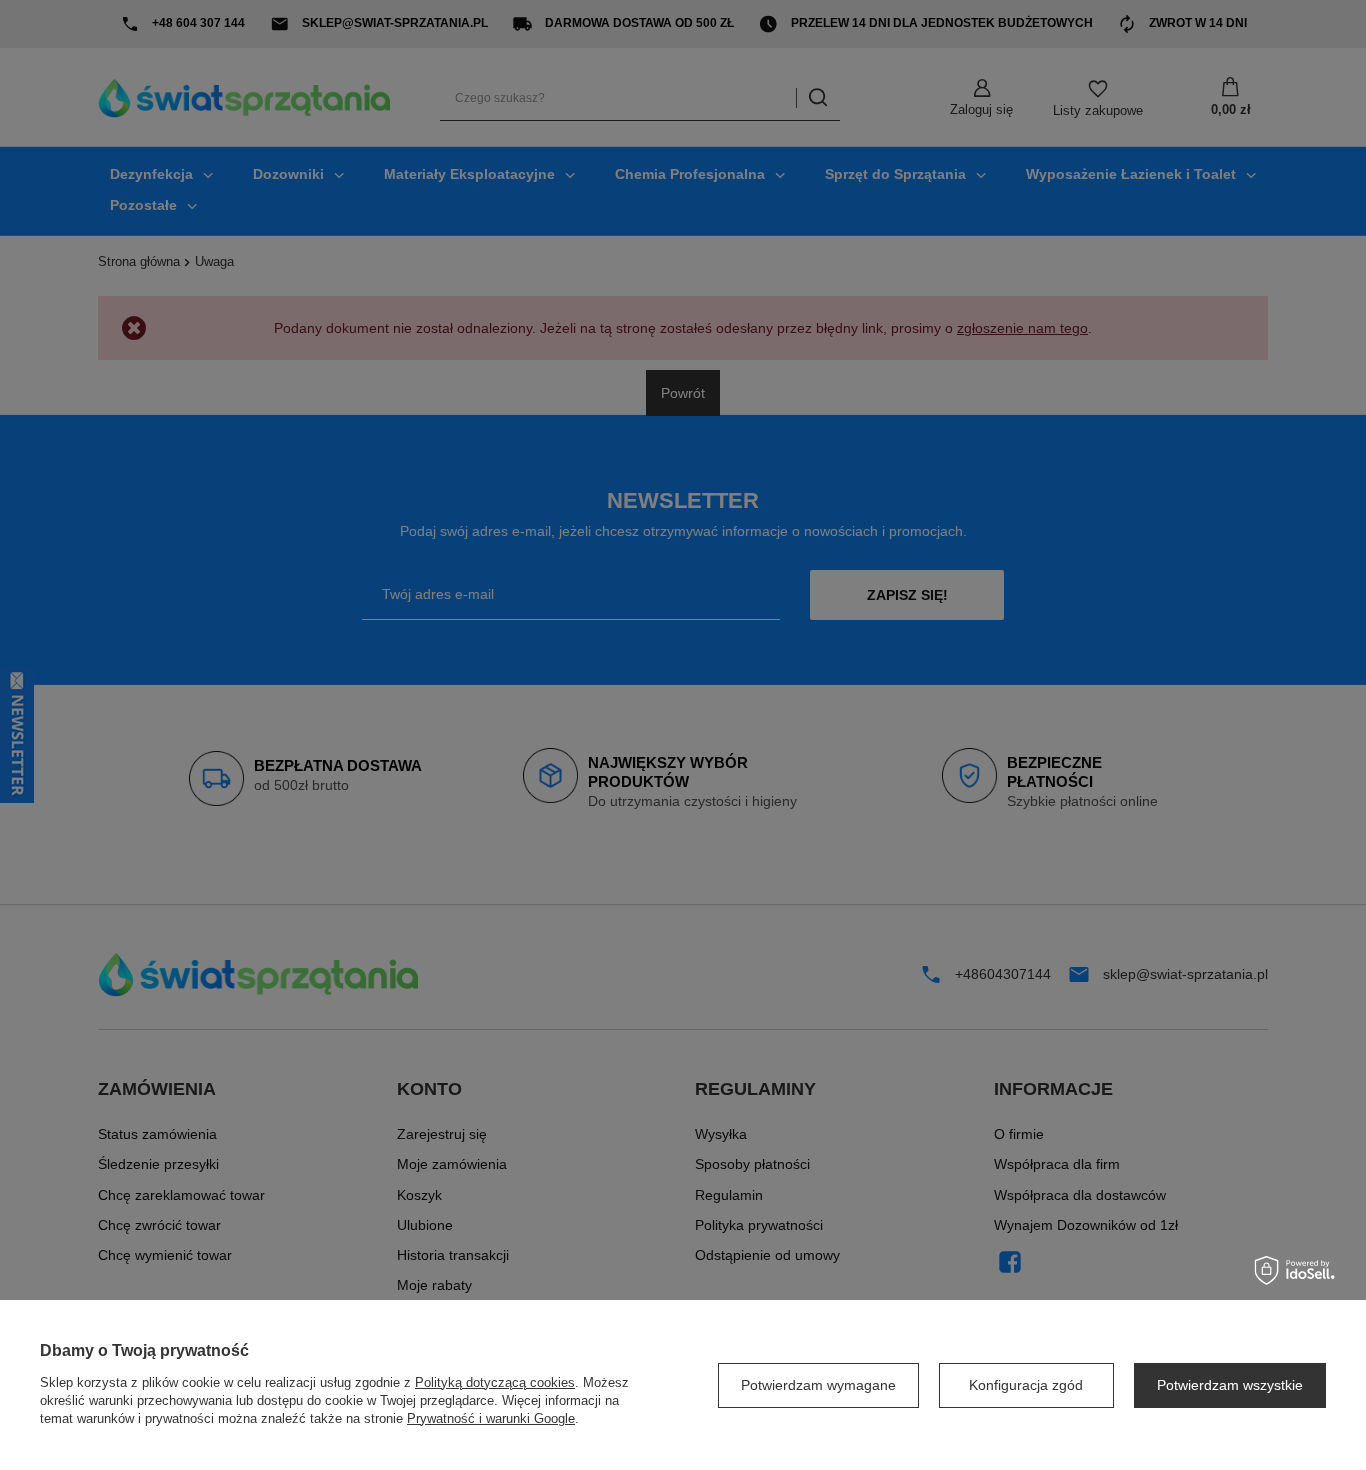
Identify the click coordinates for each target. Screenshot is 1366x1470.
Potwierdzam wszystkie (1230, 1385)
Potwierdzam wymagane (818, 1385)
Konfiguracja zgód (1026, 1385)
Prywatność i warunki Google (491, 1418)
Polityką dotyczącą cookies (495, 1382)
